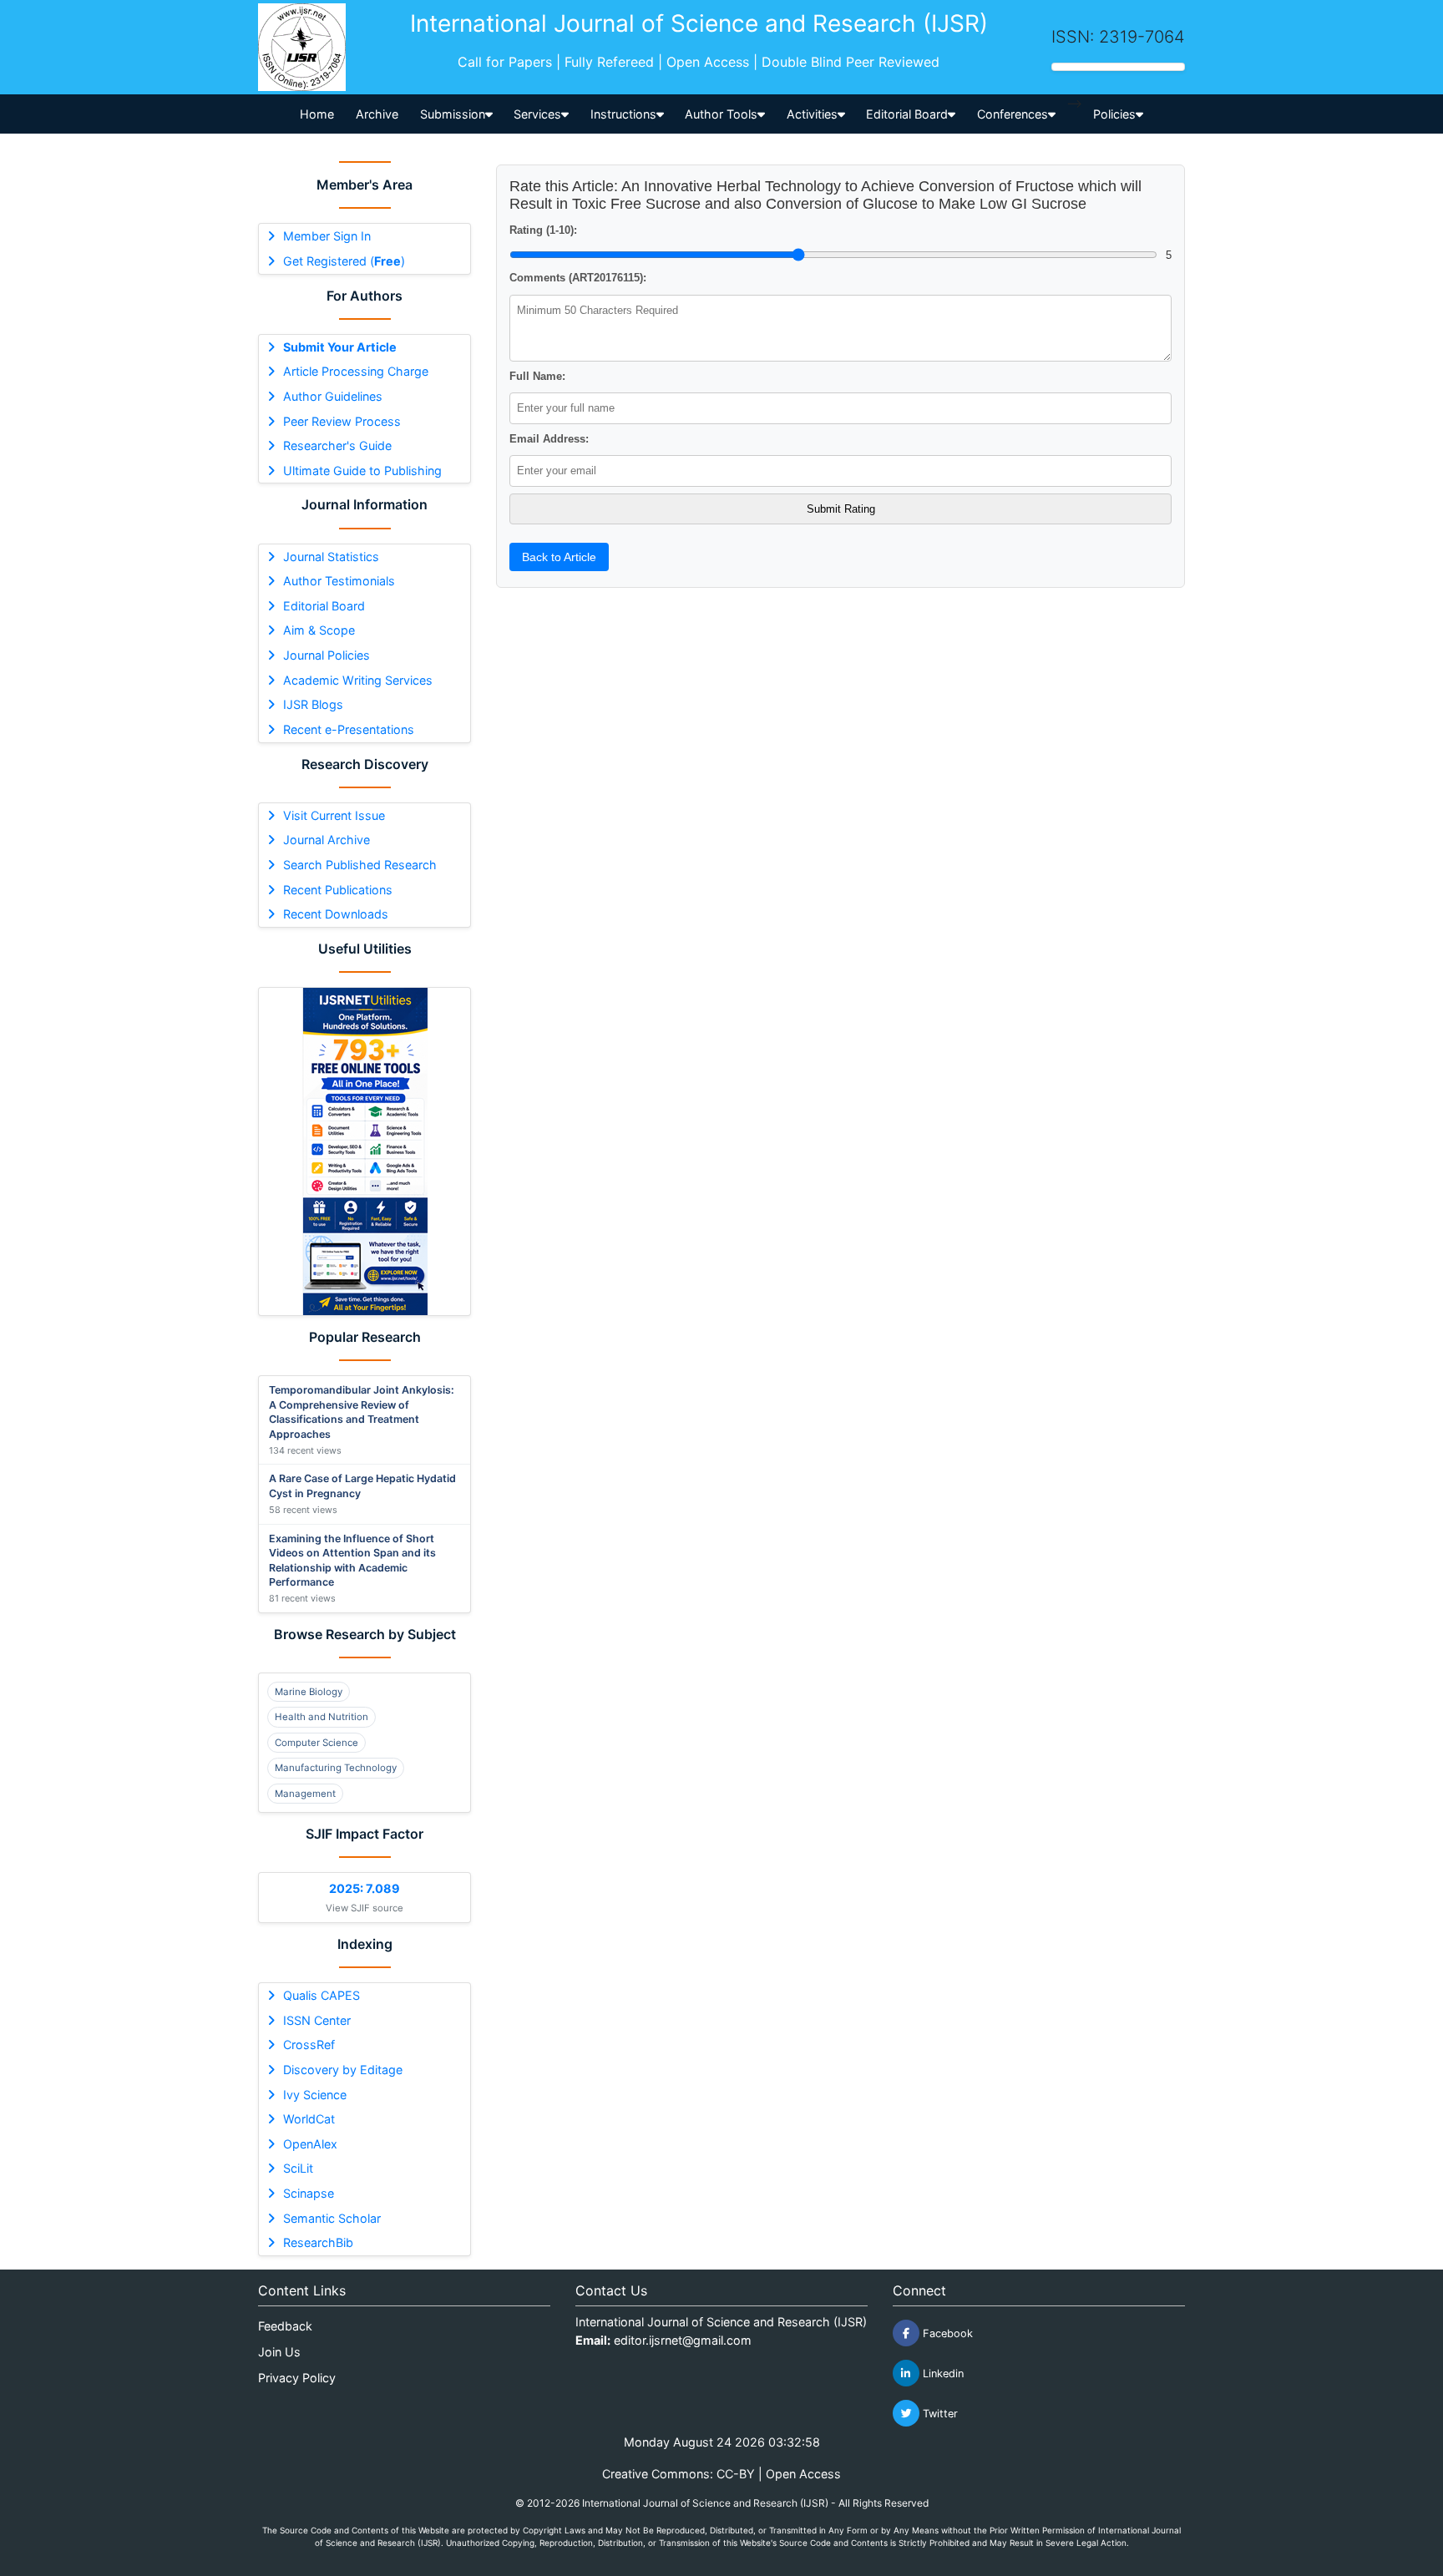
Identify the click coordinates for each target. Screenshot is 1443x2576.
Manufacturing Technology (336, 1768)
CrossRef (309, 2045)
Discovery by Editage (343, 2070)
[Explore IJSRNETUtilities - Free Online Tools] (365, 1151)
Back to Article (559, 557)
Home (317, 114)
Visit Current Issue (334, 815)
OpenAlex (310, 2144)
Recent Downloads (336, 914)
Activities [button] (812, 114)
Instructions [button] (623, 114)
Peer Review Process (342, 421)
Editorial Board (324, 606)
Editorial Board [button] (907, 114)
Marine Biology (309, 1692)
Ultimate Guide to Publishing (362, 471)
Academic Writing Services (358, 680)
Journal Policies (327, 655)
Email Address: (549, 439)
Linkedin (942, 2374)
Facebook (946, 2333)
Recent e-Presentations (349, 729)
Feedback (285, 2326)
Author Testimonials (339, 581)
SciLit (298, 2168)
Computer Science (316, 1743)
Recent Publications (338, 890)
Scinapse (309, 2193)
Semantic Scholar (332, 2218)
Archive (377, 114)
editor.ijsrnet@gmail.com (683, 2340)
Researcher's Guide (337, 445)
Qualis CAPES (322, 1995)
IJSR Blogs (313, 704)
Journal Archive (327, 840)
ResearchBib (318, 2242)
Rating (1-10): (543, 230)
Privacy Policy (297, 2378)
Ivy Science (315, 2095)
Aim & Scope (319, 630)
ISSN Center (317, 2020)
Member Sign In (327, 236)
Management (305, 1794)
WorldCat (309, 2119)
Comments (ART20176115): (578, 278)
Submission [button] (453, 114)
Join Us (279, 2352)
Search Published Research (360, 865)
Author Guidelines (333, 396)
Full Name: (537, 376)
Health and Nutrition (322, 1717)
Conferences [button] (1013, 114)
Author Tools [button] (721, 114)
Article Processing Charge (356, 371)
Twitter (939, 2414)
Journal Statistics (331, 557)
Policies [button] (1114, 114)
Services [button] (537, 114)
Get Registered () (344, 261)
